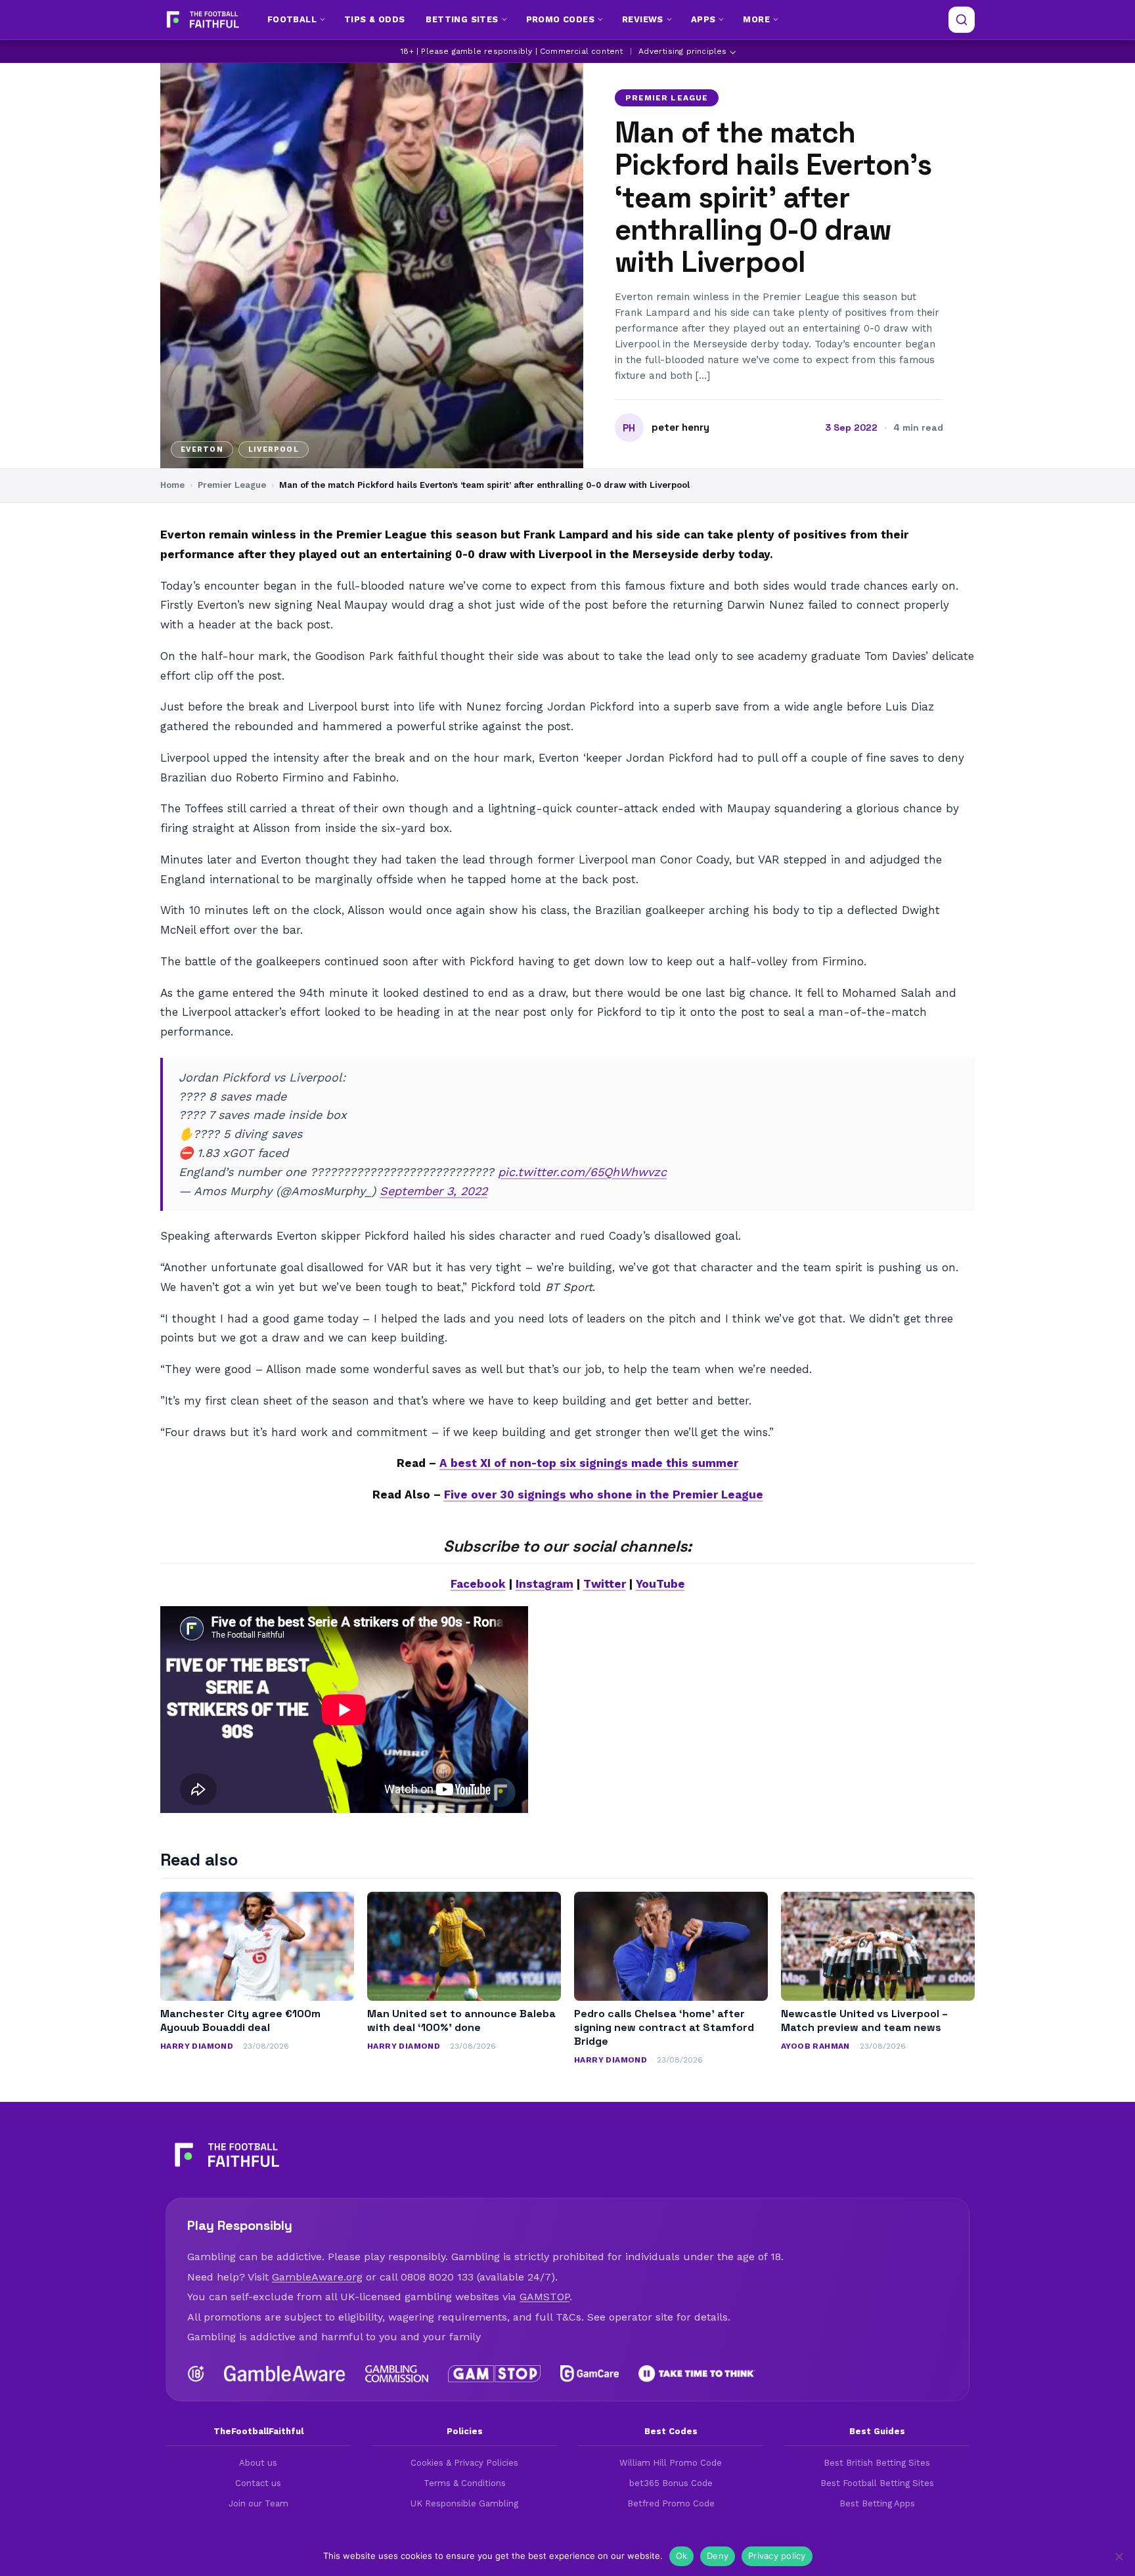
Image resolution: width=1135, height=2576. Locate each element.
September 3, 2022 (434, 1191)
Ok (682, 2556)
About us (258, 2463)
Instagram (545, 1584)
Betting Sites (462, 19)
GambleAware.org (317, 2277)
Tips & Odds (374, 19)
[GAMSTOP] (494, 2374)
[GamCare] (589, 2374)
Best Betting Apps (877, 2503)
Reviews (643, 19)
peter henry (680, 427)
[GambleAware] (285, 2374)
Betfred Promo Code (671, 2503)
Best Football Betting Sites (877, 2483)
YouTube (660, 1584)
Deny (718, 2556)
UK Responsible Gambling (464, 2503)
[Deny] (1119, 2556)
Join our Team (258, 2503)
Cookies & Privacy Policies (464, 2463)
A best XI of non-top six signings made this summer (589, 1463)
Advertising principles (682, 51)
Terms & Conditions (465, 2483)
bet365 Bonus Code (671, 2483)
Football (292, 19)
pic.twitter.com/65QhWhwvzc (582, 1172)
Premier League (667, 98)
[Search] (962, 20)
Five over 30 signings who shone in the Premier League (604, 1495)
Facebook (478, 1584)
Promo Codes (560, 19)
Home (172, 485)
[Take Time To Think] (697, 2374)
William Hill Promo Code (671, 2463)
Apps (703, 19)
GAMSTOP (545, 2297)
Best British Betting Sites (877, 2463)
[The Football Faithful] (201, 20)
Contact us (258, 2483)
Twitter (605, 1584)
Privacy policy (777, 2556)
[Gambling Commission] (397, 2374)
